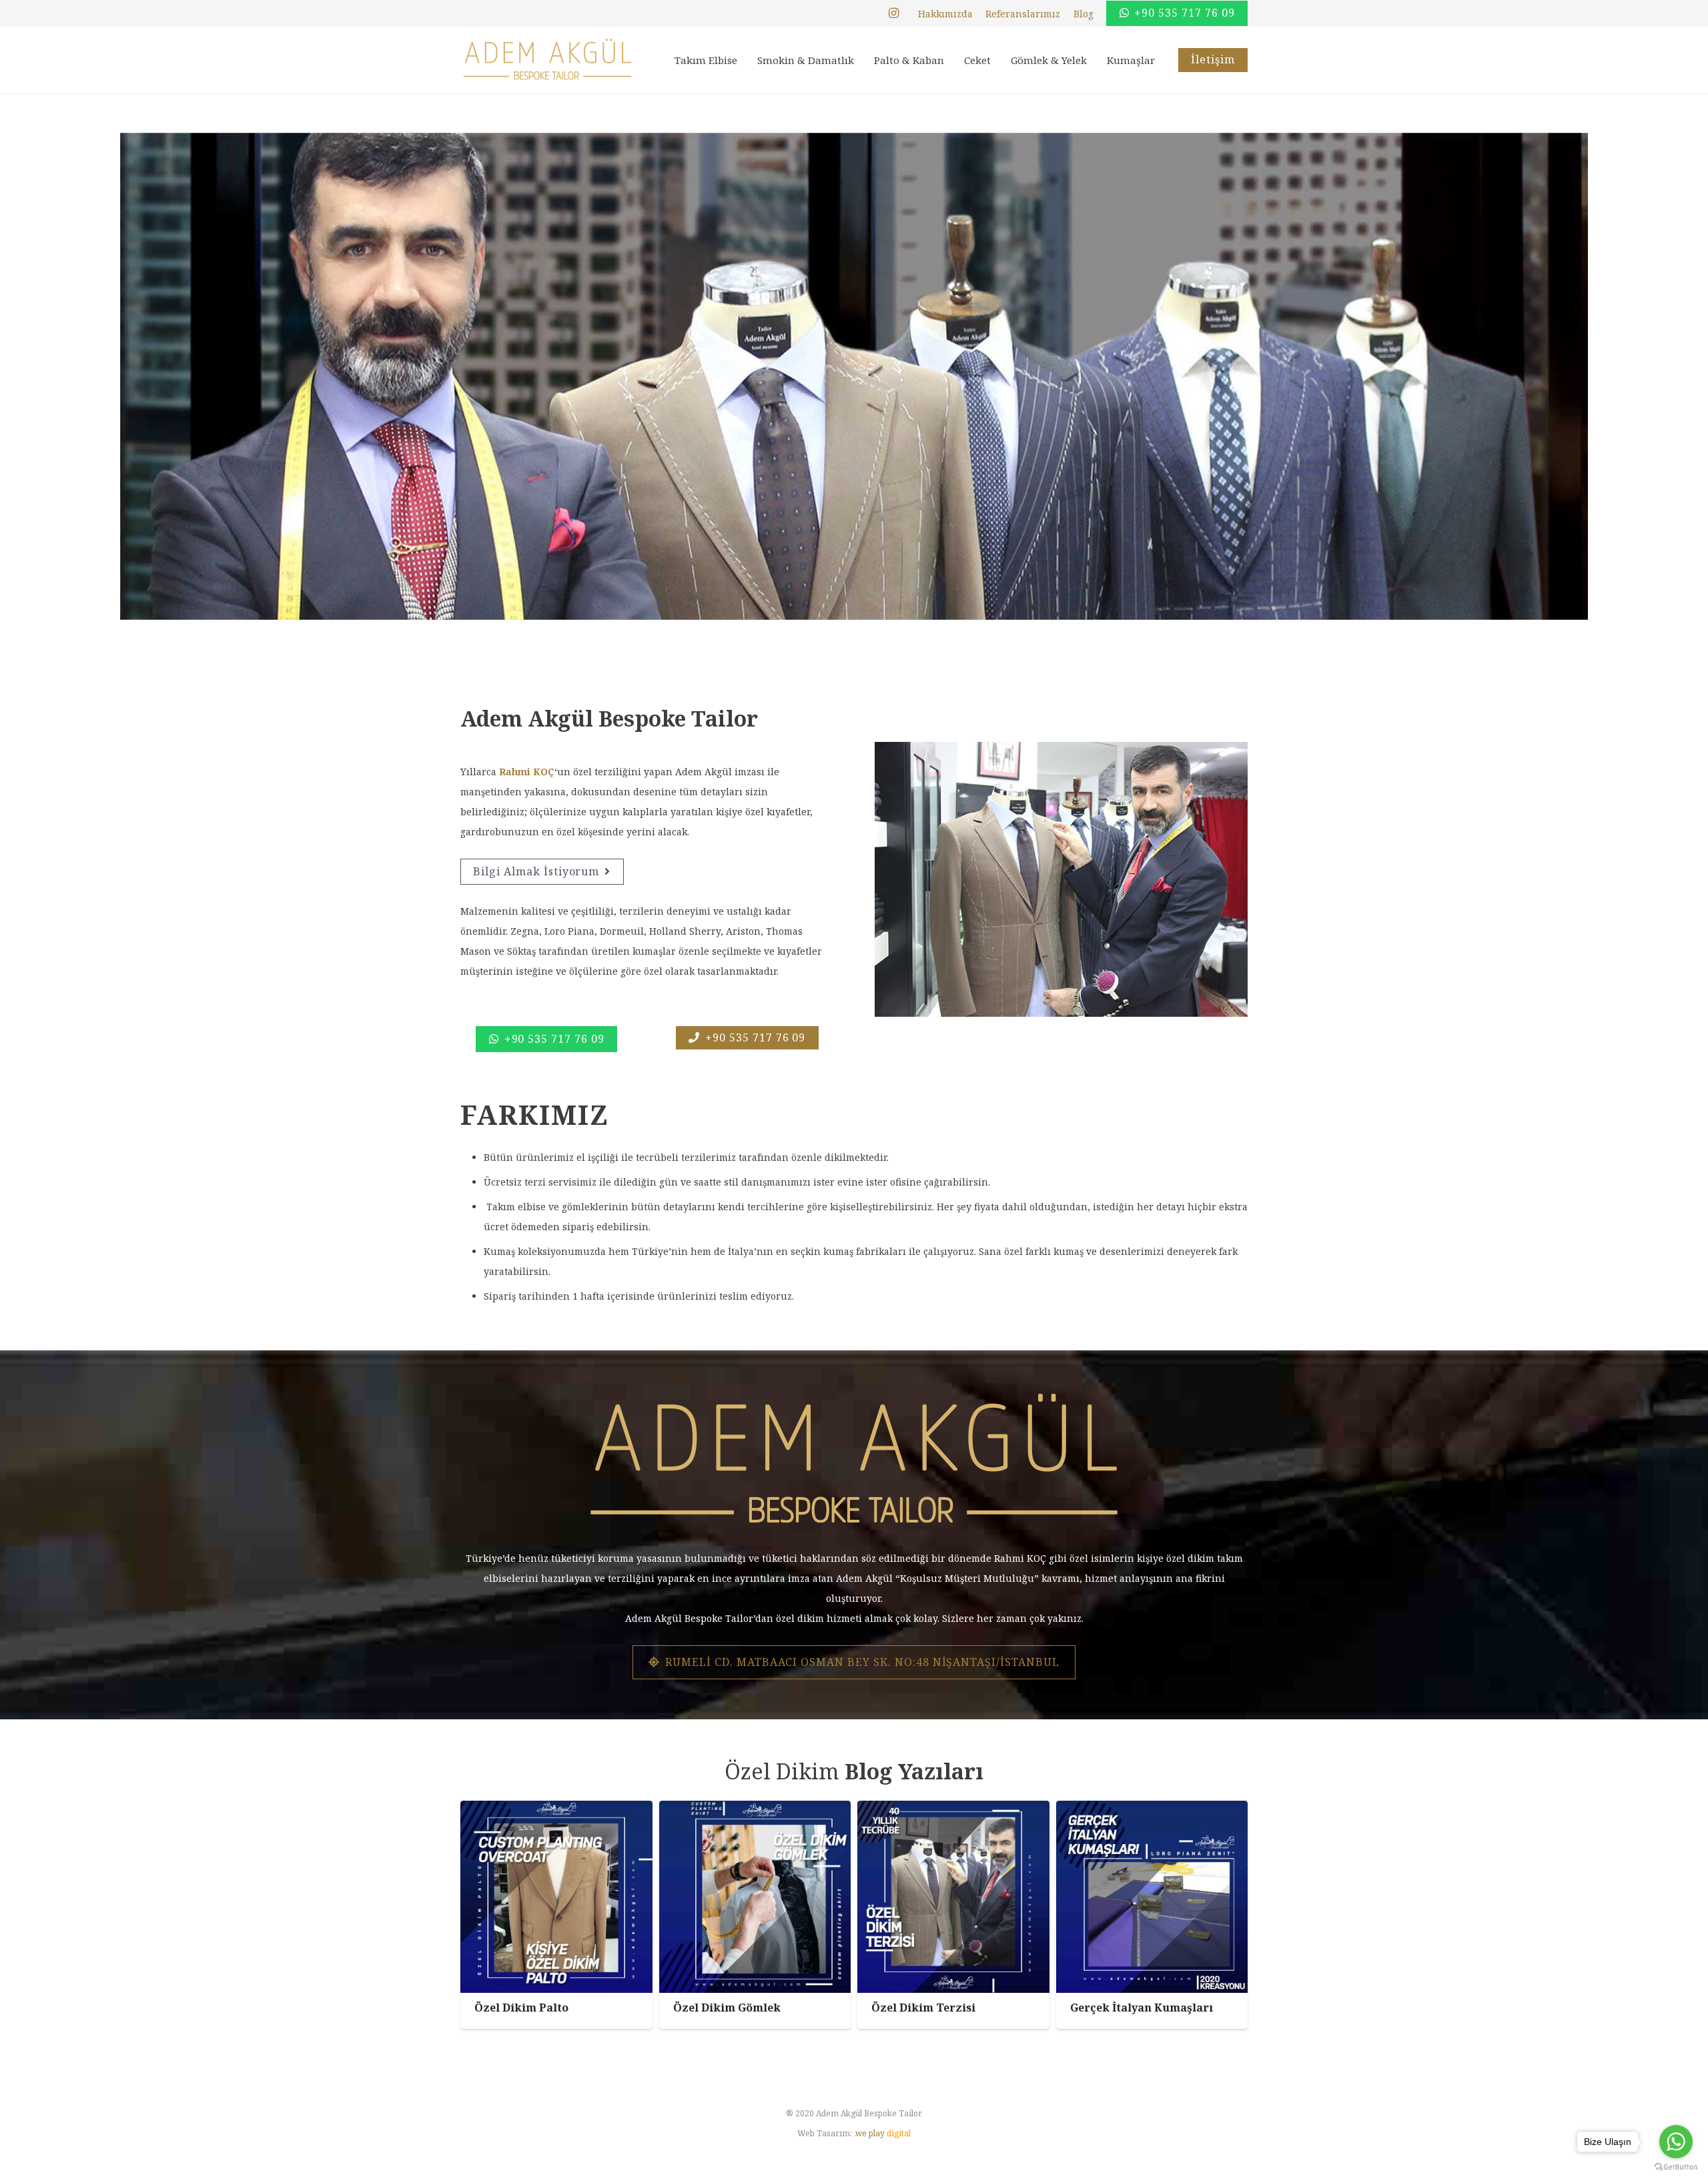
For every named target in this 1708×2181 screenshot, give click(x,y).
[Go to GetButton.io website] (1676, 2167)
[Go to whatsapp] (1676, 2142)
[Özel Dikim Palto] (556, 1915)
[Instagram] (894, 13)
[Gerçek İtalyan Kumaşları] (1152, 1915)
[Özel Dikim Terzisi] (953, 1915)
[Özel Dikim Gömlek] (755, 1915)
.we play (882, 2133)
